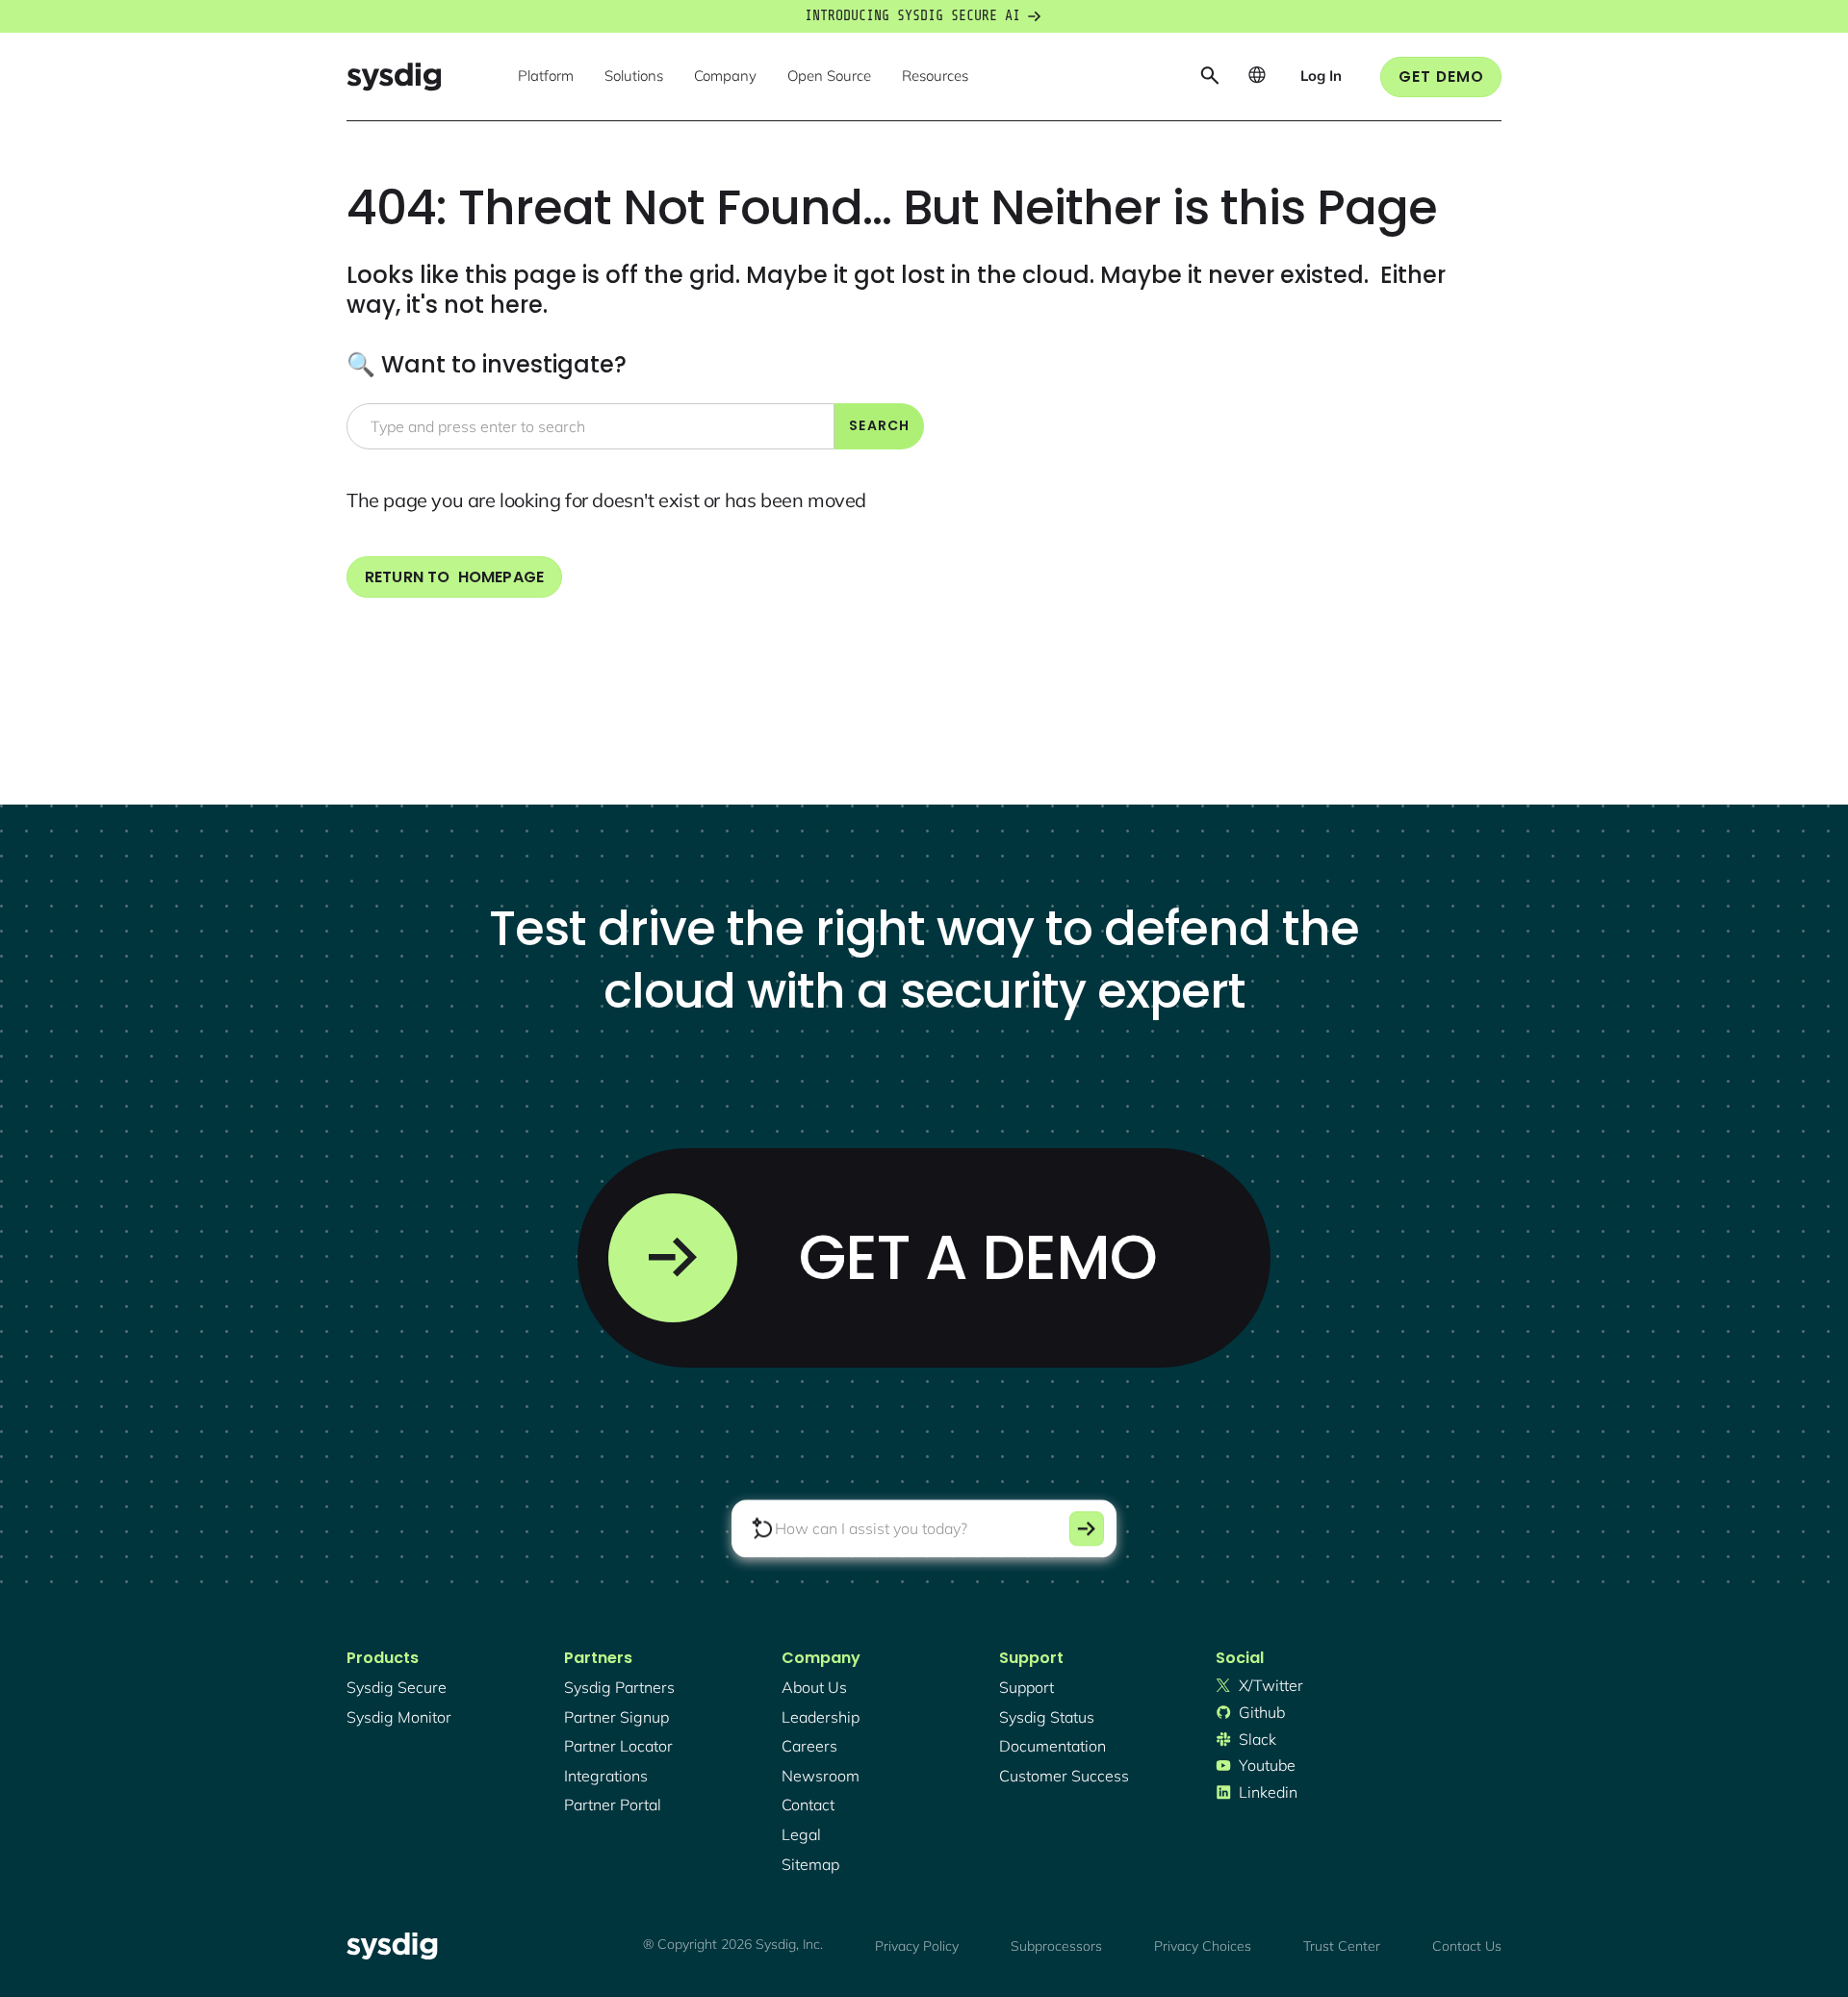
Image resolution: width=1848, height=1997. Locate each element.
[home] (394, 77)
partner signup (616, 1717)
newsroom (821, 1776)
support (1027, 1687)
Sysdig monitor (399, 1717)
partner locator (618, 1746)
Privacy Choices (1203, 1946)
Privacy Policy (917, 1946)
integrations (606, 1776)
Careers (809, 1746)
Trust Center (1342, 1946)
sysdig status (1047, 1717)
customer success (1064, 1776)
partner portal (613, 1805)
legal (801, 1834)
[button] (546, 77)
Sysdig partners (619, 1687)
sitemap (810, 1864)
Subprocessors (1056, 1946)
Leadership (821, 1717)
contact (808, 1805)
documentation (1052, 1746)
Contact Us (1467, 1946)
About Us (814, 1687)
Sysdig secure (397, 1687)
